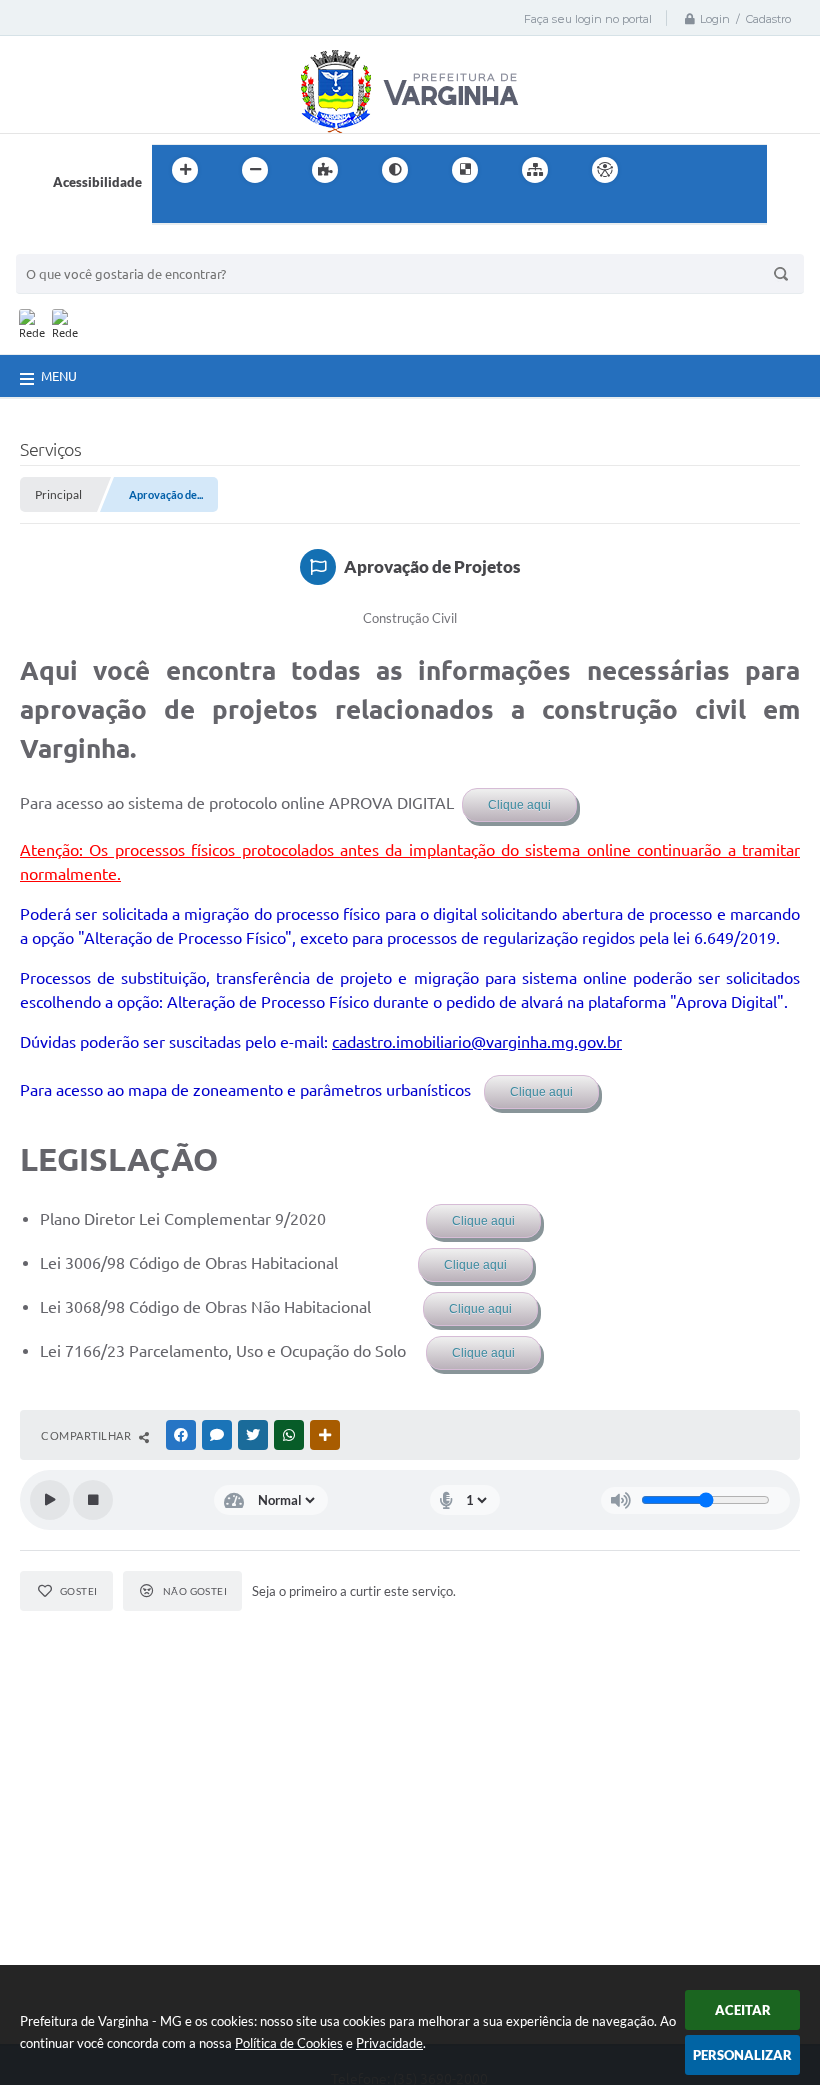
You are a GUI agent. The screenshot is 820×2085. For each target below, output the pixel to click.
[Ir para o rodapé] (216, 211)
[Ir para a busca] (172, 211)
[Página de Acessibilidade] (605, 170)
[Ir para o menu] (706, 170)
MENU (59, 376)
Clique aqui (519, 805)
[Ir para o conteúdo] (662, 170)
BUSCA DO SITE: (75, 244)
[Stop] (93, 1500)
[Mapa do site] (535, 170)
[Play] (50, 1500)
